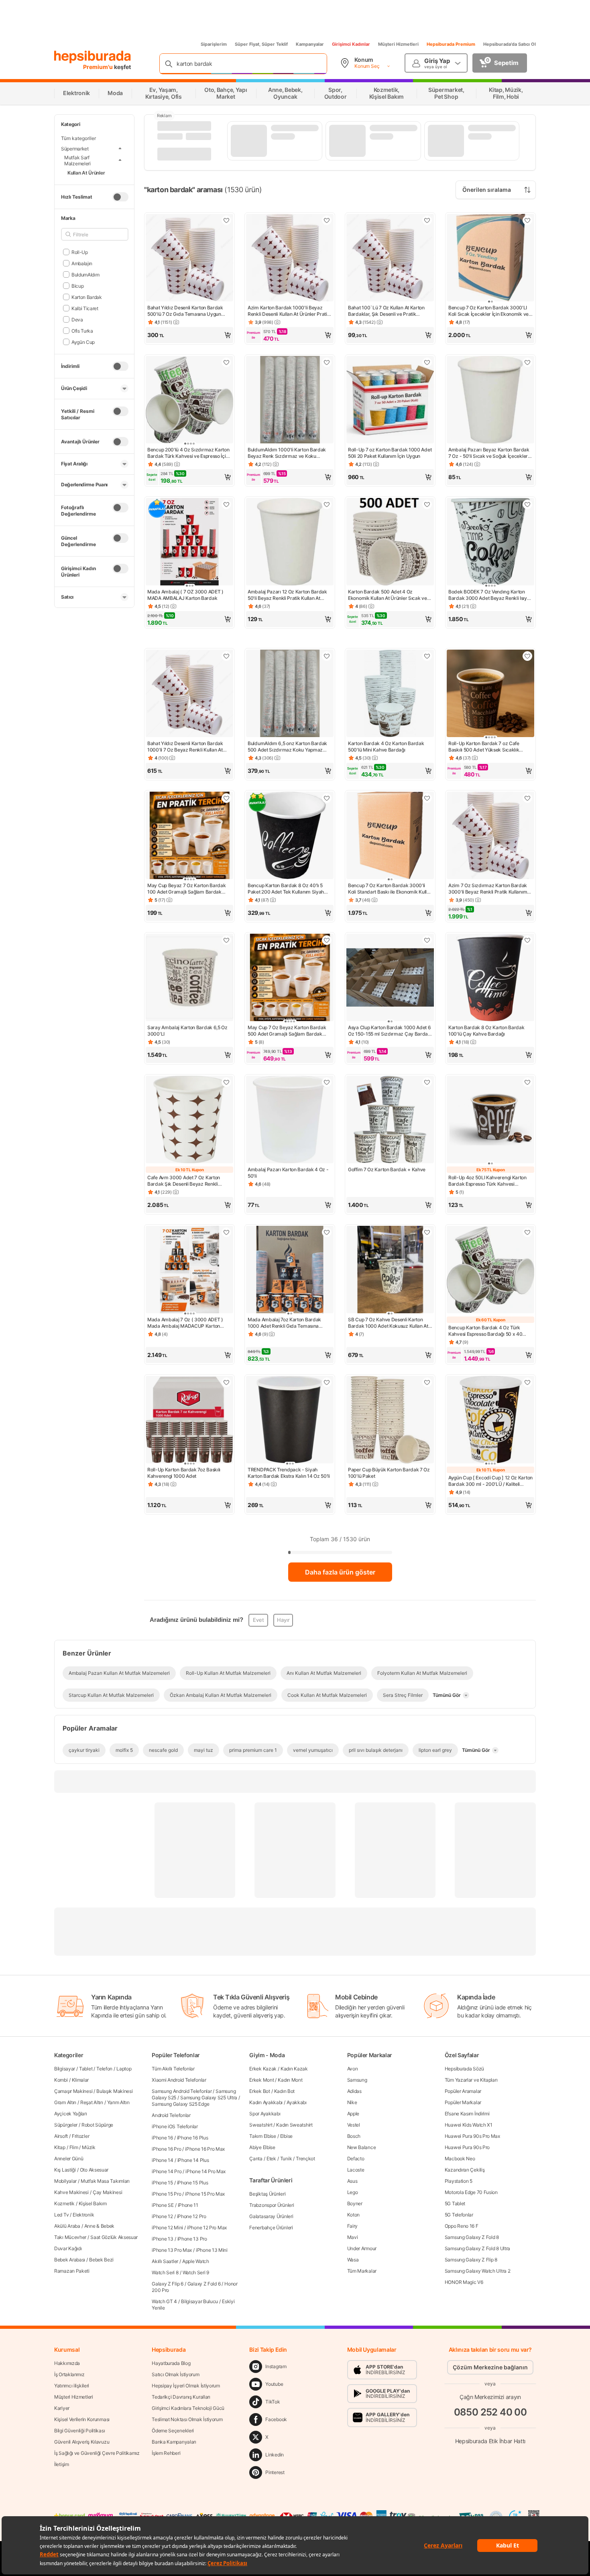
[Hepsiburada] (93, 57)
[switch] (120, 197)
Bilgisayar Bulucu (199, 2301)
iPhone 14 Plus (193, 2160)
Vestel (354, 2125)
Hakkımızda (67, 2363)
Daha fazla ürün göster (340, 1572)
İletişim (62, 2464)
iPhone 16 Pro (166, 2149)
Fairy (353, 2226)
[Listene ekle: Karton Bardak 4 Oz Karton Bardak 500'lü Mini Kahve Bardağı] (427, 656)
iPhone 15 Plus (193, 2183)
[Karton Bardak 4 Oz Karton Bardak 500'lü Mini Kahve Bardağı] (390, 694)
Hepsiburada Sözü (464, 2069)
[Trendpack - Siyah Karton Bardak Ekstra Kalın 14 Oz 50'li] (290, 1420)
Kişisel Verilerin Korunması (82, 2419)
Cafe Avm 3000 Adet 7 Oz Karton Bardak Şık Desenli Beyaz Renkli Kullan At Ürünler (184, 1181)
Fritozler (80, 2136)
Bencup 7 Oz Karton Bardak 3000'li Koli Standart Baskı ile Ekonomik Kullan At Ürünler (390, 889)
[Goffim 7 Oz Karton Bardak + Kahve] (390, 1120)
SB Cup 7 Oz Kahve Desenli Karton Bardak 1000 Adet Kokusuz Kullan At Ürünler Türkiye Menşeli (388, 1323)
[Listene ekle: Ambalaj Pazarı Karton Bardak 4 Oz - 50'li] (327, 1082)
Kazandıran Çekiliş (465, 2170)
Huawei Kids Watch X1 (469, 2125)
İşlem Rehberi (166, 2453)
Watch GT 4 (164, 2301)
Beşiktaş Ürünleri (267, 2194)
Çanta (256, 2159)
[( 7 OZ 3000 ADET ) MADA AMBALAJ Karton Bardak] (189, 542)
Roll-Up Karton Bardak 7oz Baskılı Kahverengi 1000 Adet (184, 1473)
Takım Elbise (262, 2136)
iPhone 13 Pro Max (172, 2250)
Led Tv (61, 2215)
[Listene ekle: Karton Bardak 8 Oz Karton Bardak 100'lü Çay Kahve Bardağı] (527, 940)
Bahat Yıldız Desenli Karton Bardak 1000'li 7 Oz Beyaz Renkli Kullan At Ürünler (185, 747)
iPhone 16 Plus (193, 2138)
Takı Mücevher (70, 2237)
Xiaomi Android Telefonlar (179, 2080)
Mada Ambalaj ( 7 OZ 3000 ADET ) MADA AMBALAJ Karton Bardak (185, 595)
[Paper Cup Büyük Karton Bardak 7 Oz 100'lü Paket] (390, 1420)
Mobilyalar (65, 2181)
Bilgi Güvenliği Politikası (79, 2431)
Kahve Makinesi (71, 2192)
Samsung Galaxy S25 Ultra (209, 2098)
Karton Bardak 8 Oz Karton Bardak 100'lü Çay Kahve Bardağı (486, 1031)
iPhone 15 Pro (166, 2194)
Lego (353, 2192)
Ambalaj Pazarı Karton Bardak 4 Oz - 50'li (288, 1173)
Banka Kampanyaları (174, 2442)
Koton (354, 2215)
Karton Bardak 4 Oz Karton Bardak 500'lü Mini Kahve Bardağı (386, 747)
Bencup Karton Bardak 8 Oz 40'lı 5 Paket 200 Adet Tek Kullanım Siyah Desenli (286, 889)
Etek (271, 2159)
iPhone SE (163, 2205)
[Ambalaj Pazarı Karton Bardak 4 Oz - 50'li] (290, 1120)
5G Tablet (455, 2203)
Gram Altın (65, 2102)
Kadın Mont (290, 2080)
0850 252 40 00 (490, 2412)
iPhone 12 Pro (192, 2216)
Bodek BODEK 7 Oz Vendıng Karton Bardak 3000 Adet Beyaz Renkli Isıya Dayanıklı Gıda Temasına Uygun (489, 595)
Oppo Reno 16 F (462, 2226)
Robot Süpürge (97, 2125)
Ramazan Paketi (72, 2271)
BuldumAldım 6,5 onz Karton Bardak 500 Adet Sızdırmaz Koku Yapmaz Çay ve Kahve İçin (287, 747)
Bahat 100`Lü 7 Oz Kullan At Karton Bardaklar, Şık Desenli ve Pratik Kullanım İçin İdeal (386, 311)
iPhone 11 (188, 2205)
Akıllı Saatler (165, 2261)
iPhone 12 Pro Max (207, 2228)
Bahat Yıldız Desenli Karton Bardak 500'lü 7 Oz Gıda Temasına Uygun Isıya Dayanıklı (185, 311)
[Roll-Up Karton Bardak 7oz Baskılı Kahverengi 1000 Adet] (189, 1420)
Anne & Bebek (99, 2226)
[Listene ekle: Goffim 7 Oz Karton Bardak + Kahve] (427, 1082)
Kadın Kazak (294, 2069)
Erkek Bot (259, 2091)
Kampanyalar (310, 44)
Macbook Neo (460, 2159)
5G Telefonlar (459, 2215)
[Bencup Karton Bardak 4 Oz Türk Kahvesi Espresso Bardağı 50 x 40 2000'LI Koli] (490, 1270)
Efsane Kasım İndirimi (467, 2114)
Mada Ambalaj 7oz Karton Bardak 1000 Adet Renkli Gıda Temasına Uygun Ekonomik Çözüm (284, 1323)
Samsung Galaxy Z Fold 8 (472, 2237)
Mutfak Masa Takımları (105, 2181)
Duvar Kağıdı (68, 2248)
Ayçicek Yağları (71, 2114)
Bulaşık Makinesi (114, 2091)
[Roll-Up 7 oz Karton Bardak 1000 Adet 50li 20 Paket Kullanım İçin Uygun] (390, 400)
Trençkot (305, 2159)
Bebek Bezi (101, 2260)
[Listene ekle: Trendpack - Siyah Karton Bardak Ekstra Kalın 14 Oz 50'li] (327, 1382)
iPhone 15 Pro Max (205, 2194)
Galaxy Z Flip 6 (168, 2284)
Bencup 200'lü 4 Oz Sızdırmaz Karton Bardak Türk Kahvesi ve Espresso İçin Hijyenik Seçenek (188, 453)
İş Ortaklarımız (69, 2374)
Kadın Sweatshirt (294, 2125)
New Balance (362, 2147)
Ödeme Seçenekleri (173, 2431)
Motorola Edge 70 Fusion (471, 2192)
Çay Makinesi (107, 2192)
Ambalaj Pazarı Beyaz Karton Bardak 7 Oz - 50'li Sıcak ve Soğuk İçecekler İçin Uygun (489, 453)
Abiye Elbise (262, 2147)
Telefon (104, 2069)
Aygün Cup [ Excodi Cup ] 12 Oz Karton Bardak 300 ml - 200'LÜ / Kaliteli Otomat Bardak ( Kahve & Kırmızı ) (490, 1481)
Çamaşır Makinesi (73, 2091)
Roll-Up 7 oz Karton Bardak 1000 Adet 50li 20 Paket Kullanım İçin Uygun (390, 453)
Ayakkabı (297, 2102)
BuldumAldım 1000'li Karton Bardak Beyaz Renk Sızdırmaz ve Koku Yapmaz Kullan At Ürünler (287, 453)
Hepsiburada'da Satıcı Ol (510, 44)
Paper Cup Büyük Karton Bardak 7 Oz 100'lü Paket (389, 1473)
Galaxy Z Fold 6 (204, 2284)
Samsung (357, 2080)
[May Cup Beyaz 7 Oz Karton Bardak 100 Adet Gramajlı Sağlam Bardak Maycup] (189, 836)
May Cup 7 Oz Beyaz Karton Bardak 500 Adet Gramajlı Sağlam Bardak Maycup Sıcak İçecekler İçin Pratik (287, 1031)
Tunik (286, 2159)
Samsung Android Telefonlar (182, 2091)
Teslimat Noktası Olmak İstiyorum (187, 2419)
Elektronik (83, 2215)
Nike (352, 2102)
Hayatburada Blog (171, 2363)
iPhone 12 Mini (167, 2228)
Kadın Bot (284, 2091)
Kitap (60, 2147)
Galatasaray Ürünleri (271, 2216)
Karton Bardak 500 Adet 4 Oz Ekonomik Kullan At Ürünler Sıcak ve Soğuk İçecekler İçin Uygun (388, 595)
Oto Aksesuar (94, 2170)
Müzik (89, 2147)
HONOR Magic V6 (464, 2282)
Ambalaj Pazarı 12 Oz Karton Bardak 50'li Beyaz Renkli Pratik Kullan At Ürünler (287, 595)
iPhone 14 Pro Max (205, 2171)
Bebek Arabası (70, 2260)
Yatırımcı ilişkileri (72, 2386)
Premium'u (99, 67)
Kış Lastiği (65, 2170)
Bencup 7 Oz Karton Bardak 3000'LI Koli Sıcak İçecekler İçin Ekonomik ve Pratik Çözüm (488, 311)
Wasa (353, 2260)
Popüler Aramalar (463, 2091)
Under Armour (362, 2248)
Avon (353, 2069)
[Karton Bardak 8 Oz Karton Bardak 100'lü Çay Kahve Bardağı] (490, 978)
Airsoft (61, 2136)
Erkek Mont (261, 2080)
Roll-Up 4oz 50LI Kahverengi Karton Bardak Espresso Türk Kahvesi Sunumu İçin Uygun (487, 1181)
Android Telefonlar (171, 2115)
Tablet (86, 2069)
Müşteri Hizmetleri (398, 44)
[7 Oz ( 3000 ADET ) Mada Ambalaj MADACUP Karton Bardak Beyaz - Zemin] (189, 1270)
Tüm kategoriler (78, 138)
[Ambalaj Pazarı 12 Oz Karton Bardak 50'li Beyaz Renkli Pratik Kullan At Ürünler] (290, 542)
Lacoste (356, 2170)
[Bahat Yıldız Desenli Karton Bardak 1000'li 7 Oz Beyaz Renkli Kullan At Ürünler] (189, 694)
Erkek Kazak (263, 2069)
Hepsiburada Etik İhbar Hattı (490, 2441)
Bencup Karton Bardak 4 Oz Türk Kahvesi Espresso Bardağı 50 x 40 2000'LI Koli (485, 1331)
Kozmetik (64, 2203)
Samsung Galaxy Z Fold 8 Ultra (477, 2248)
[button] (189, 335)
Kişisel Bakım (93, 2203)
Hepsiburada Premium (451, 44)
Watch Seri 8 (165, 2272)
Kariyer (62, 2408)
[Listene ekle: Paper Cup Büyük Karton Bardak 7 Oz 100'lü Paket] (427, 1382)
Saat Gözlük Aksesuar (114, 2237)
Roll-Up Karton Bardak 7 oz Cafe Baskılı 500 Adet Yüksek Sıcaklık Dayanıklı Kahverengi (484, 747)
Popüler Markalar (463, 2102)
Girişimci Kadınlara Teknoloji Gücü (188, 2408)
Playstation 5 (459, 2181)
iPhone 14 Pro (167, 2171)
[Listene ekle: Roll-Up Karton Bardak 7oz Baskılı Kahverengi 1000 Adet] (226, 1382)
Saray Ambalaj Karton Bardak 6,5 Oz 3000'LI (187, 1031)
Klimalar (80, 2080)
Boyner (355, 2203)
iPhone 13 (162, 2239)
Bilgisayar (65, 2069)
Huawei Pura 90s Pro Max (472, 2136)
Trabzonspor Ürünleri (272, 2205)
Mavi (353, 2237)
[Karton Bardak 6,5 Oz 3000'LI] (189, 978)
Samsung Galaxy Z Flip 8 (471, 2260)
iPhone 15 (162, 2183)
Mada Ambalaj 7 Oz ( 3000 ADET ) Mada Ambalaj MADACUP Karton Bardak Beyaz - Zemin (185, 1323)
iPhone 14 (162, 2160)
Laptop (124, 2069)
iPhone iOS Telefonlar (175, 2126)
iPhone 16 (162, 2138)
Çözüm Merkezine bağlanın (490, 2367)
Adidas (354, 2091)
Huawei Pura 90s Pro (467, 2147)
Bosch (354, 2136)
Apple (353, 2114)
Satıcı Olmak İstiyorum (175, 2374)
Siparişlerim (214, 44)
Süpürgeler (66, 2125)
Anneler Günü (69, 2159)
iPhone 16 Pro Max (205, 2149)
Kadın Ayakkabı (266, 2102)
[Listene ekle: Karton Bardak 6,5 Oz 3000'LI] (226, 940)
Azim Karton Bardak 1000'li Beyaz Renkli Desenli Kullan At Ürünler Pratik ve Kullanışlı (289, 311)
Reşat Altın (92, 2102)
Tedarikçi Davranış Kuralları (181, 2397)
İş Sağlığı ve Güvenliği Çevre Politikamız (97, 2453)
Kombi (61, 2080)
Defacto (356, 2159)
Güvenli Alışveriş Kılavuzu (82, 2442)
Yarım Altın (118, 2102)
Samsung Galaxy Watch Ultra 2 (478, 2271)
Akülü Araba (67, 2226)
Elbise (286, 2136)
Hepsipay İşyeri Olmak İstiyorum (186, 2386)
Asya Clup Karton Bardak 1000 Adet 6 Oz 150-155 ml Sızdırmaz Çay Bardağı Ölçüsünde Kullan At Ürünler (390, 1031)
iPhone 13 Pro (192, 2239)
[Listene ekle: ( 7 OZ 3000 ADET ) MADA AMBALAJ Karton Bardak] (226, 504)
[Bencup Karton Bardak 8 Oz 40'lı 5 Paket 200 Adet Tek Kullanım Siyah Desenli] (290, 836)
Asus (352, 2181)
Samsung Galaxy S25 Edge (180, 2104)
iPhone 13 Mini (212, 2250)
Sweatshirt (261, 2125)
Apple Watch (196, 2261)
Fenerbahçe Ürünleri (271, 2228)
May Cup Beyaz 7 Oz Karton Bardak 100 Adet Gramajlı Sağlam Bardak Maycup (186, 889)
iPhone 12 (162, 2216)
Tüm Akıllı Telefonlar (173, 2069)
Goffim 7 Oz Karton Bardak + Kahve (387, 1169)
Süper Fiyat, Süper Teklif (261, 44)
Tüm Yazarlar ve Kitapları (471, 2080)
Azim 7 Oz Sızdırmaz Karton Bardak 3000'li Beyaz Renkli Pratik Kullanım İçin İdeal (488, 889)
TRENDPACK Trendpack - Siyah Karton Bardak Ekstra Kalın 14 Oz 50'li (289, 1473)
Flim (74, 2147)
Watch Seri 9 (196, 2272)
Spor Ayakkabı (265, 2114)
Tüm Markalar (362, 2271)
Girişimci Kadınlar (351, 44)
